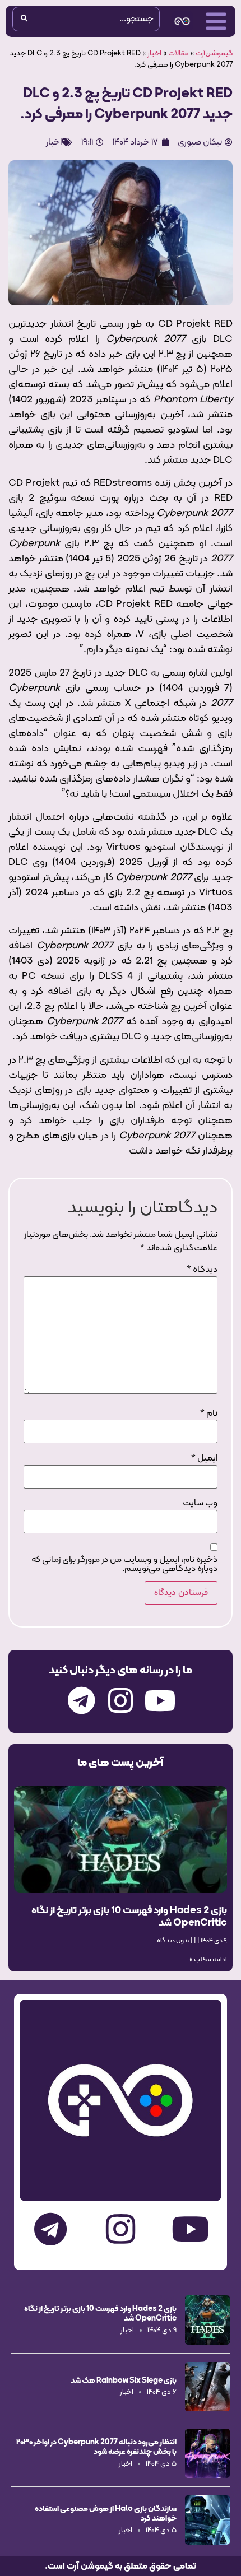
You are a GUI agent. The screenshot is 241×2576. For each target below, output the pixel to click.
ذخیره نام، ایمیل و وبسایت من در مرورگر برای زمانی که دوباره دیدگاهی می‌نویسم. (124, 1564)
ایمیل (204, 1458)
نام (209, 1413)
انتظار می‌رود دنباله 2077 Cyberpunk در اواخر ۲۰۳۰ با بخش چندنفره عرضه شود (96, 2446)
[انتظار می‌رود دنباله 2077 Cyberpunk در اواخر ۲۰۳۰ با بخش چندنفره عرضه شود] (207, 2453)
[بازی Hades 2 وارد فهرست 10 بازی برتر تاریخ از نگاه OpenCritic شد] (207, 2320)
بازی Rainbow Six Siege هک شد (124, 2380)
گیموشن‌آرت (214, 54)
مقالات (179, 54)
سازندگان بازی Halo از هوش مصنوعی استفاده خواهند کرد (106, 2513)
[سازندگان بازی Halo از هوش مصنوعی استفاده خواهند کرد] (207, 2520)
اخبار (154, 54)
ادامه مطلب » (208, 1960)
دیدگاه (202, 1270)
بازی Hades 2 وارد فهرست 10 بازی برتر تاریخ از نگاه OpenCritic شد (129, 1916)
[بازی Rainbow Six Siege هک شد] (207, 2387)
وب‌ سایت (200, 1503)
